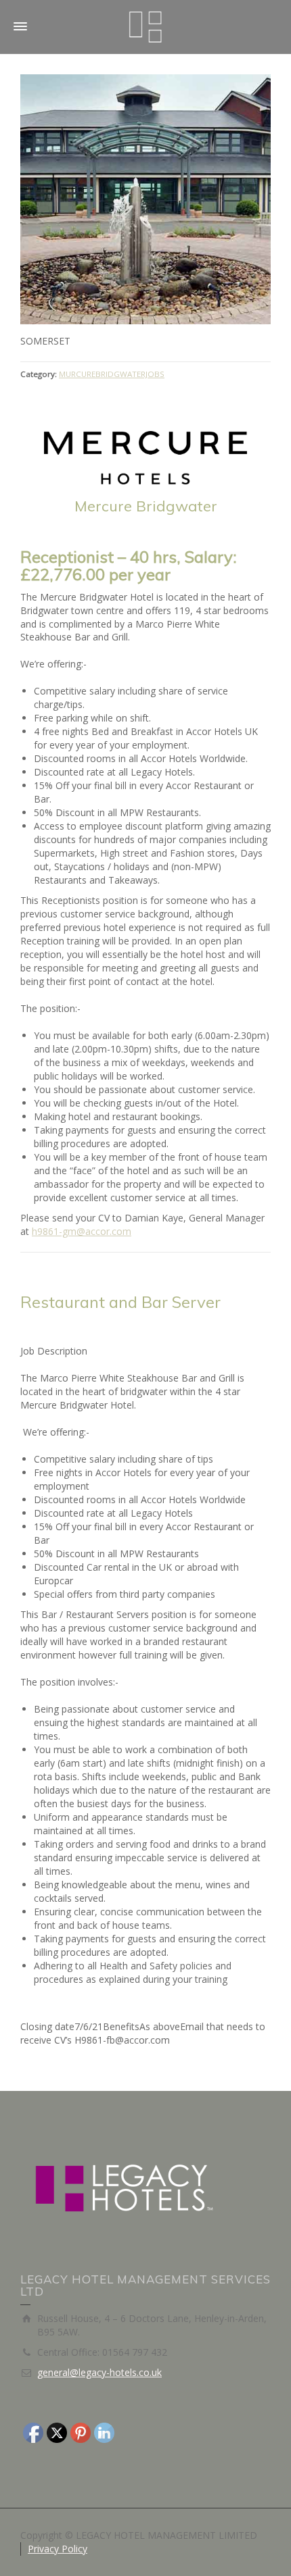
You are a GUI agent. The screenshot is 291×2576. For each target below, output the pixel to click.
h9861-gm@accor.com (82, 1231)
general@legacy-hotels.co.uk (99, 2372)
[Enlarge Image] (145, 199)
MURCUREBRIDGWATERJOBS (112, 374)
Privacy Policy (58, 2549)
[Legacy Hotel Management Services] (145, 26)
